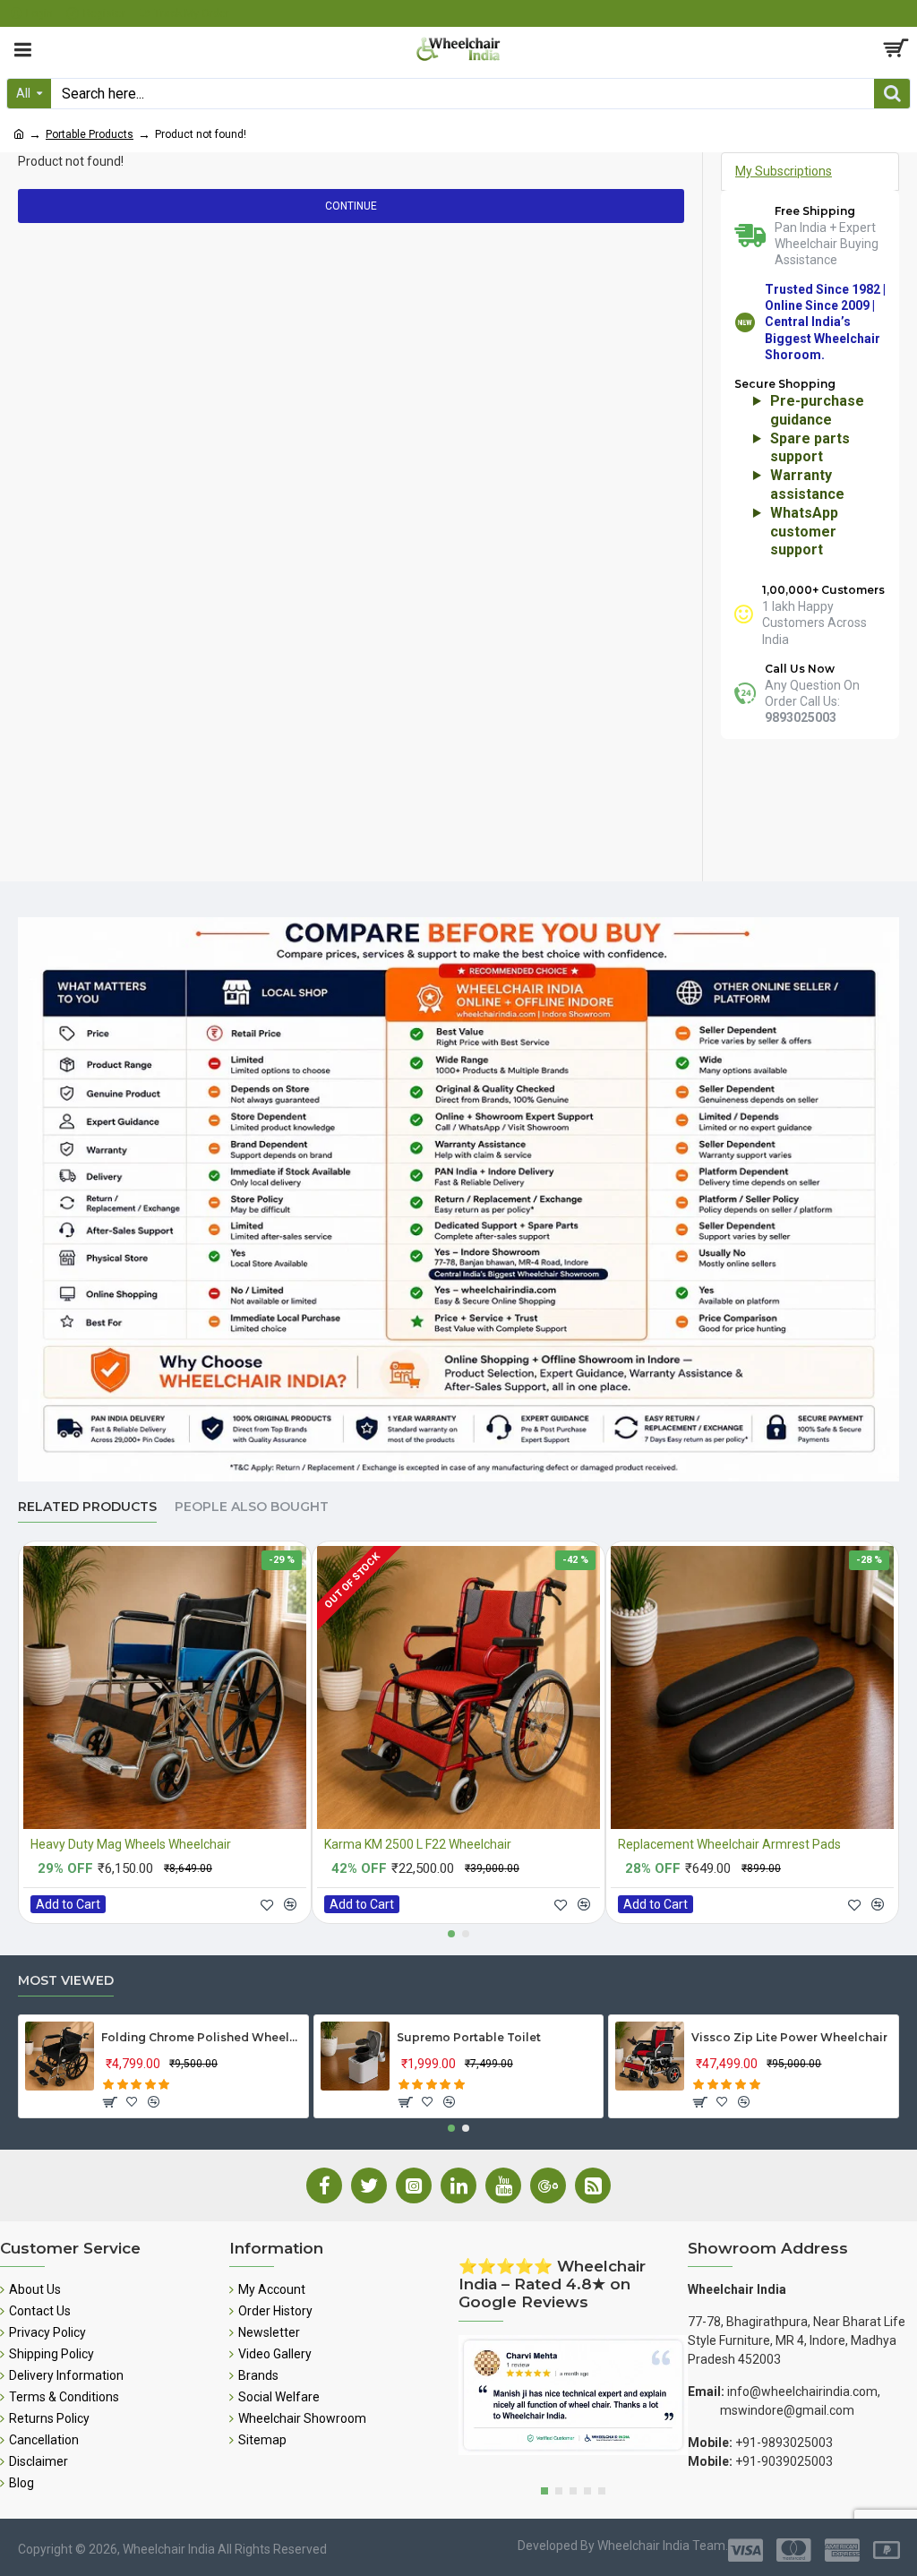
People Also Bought (252, 1507)
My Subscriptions (784, 171)
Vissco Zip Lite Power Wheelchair (789, 2037)
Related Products (87, 1507)
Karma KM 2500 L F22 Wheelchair (418, 1844)
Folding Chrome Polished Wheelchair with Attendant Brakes (201, 2037)
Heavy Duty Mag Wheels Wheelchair (131, 1844)
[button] (451, 1934)
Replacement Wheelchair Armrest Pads (729, 1844)
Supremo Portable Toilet (469, 2037)
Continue (351, 206)
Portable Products (90, 134)
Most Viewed (66, 1981)
